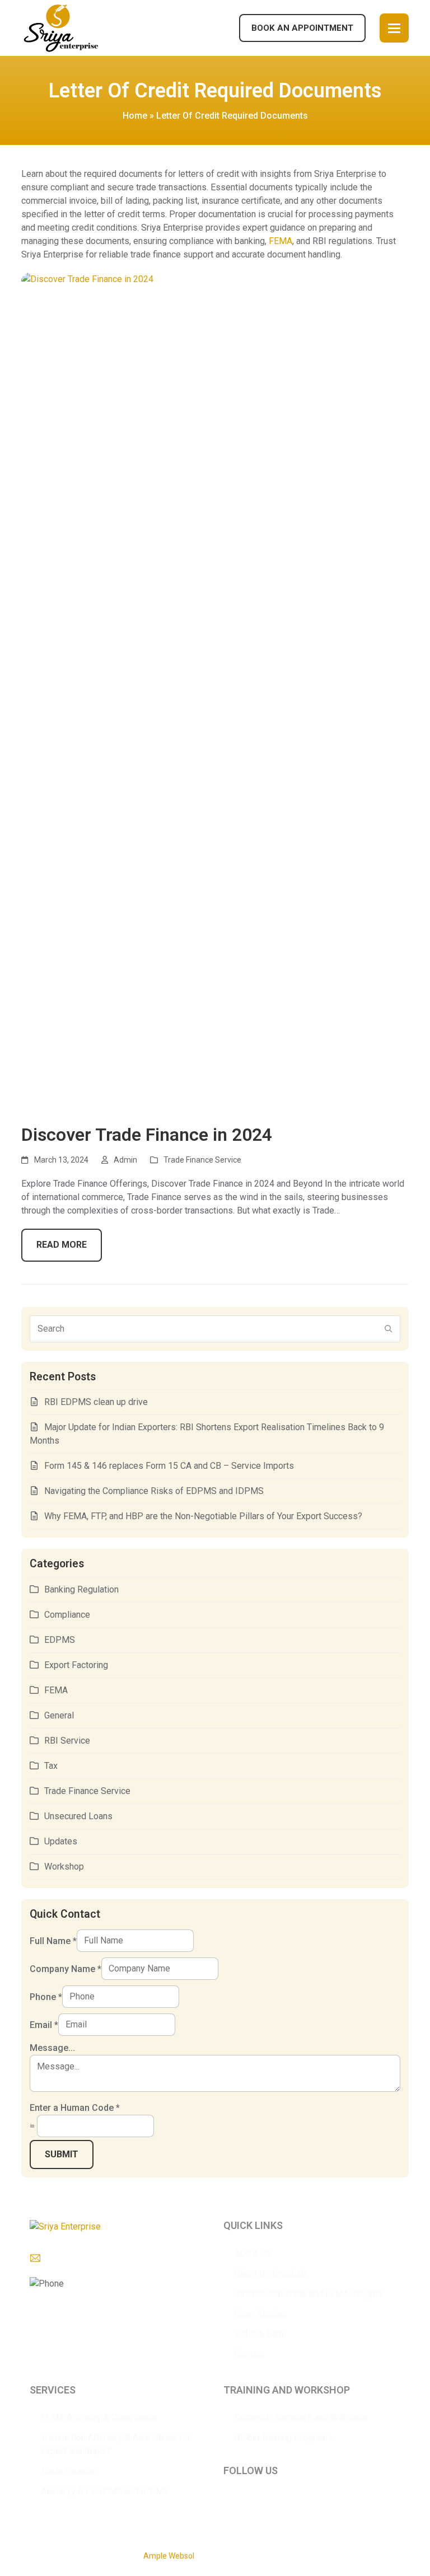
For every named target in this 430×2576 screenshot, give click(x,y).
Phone (46, 1996)
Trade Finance (68, 2471)
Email (44, 2024)
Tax (51, 1766)
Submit (62, 2154)
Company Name (66, 1968)
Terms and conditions (371, 2554)
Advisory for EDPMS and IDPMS (105, 2491)
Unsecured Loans (78, 1816)
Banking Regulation (81, 1589)
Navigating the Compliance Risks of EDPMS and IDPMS (154, 1491)
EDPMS (60, 1640)
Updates (61, 1841)
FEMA (281, 241)
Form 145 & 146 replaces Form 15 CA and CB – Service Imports (169, 1466)
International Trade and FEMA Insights (309, 2294)
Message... (52, 2048)
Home (135, 116)
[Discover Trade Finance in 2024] (215, 692)
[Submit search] (389, 1329)
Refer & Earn (259, 2334)
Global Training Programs (284, 2437)
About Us (253, 2253)
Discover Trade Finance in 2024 (147, 1135)
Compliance (67, 1615)
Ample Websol (169, 2556)
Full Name (53, 1940)
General (59, 1715)
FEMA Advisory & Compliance (99, 2417)
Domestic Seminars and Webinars (301, 2417)
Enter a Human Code (75, 2108)
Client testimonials (271, 2273)
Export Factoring (76, 1665)
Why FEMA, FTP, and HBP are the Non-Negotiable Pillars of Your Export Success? (203, 1516)
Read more (62, 1245)
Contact (249, 2354)
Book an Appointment (302, 28)
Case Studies (261, 2314)
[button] (394, 28)
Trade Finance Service (202, 1160)
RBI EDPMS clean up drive (96, 1402)
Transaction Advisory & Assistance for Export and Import (116, 2444)
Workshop (64, 1867)
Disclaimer (309, 2554)
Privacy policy (262, 2554)
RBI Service (67, 1741)
